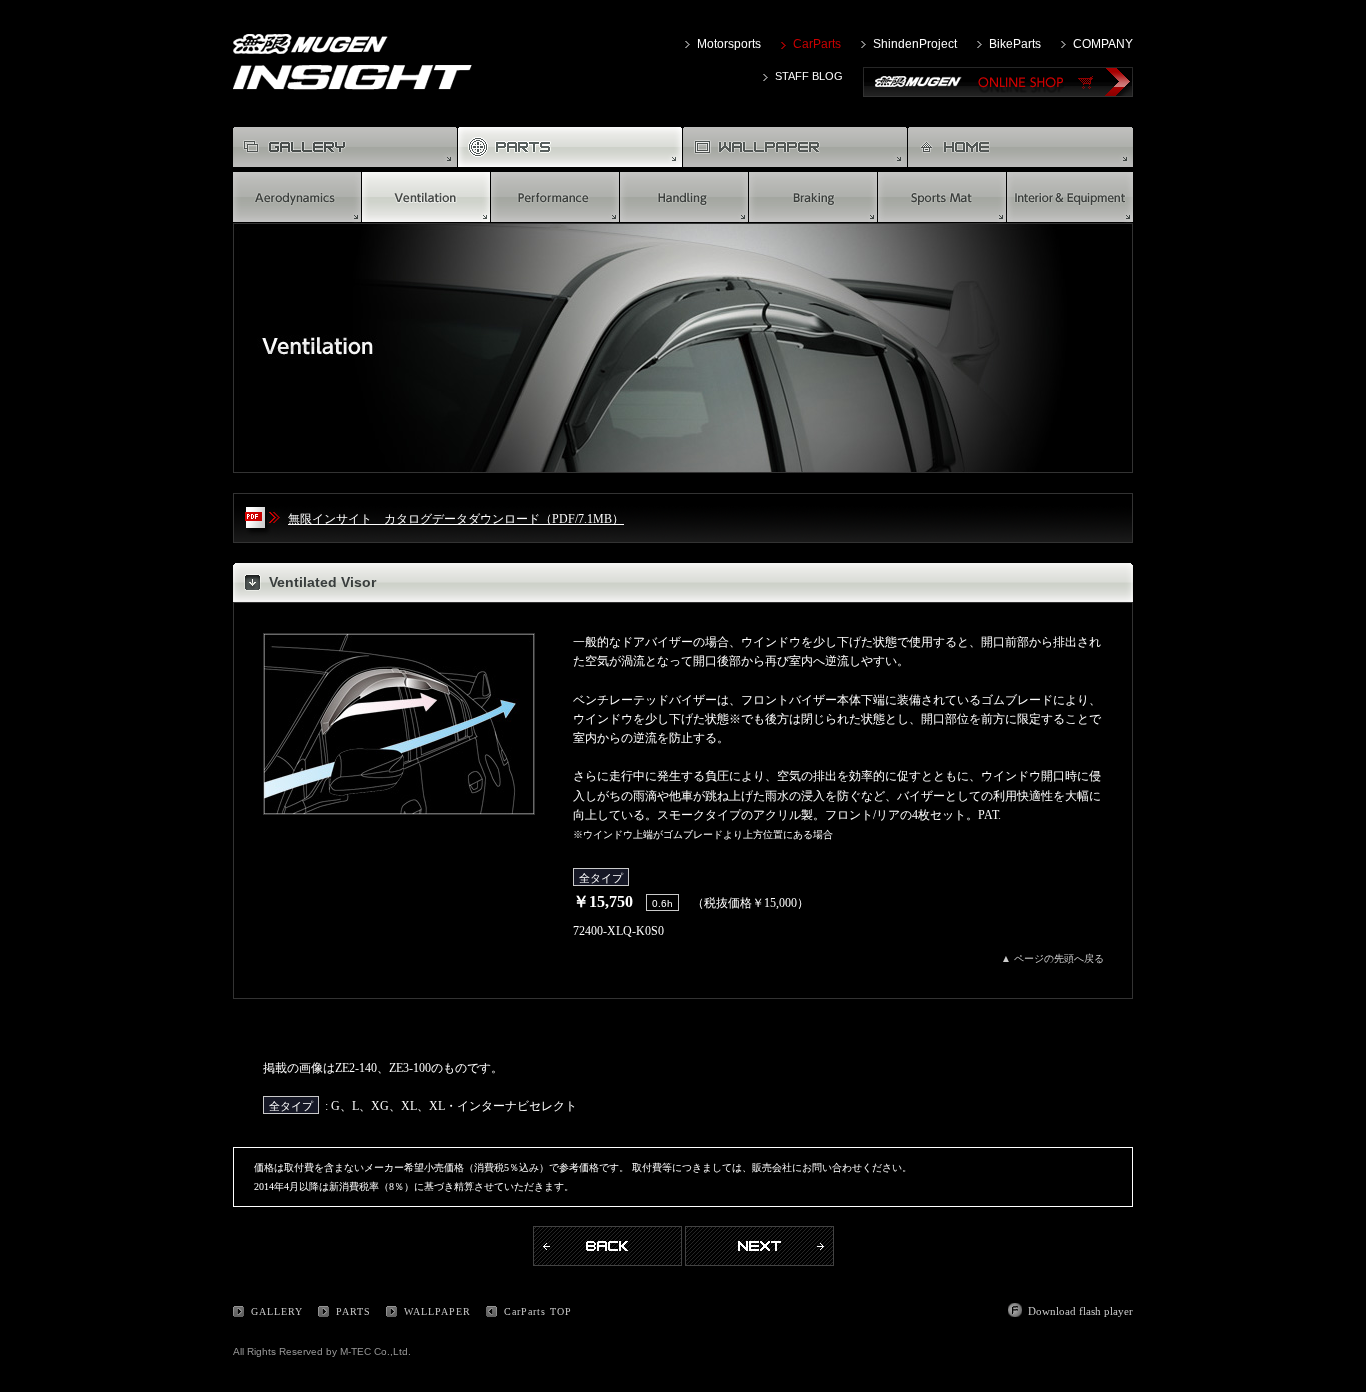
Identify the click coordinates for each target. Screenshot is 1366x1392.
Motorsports (729, 44)
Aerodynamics (297, 197)
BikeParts (1015, 44)
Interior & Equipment (1070, 197)
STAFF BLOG (809, 76)
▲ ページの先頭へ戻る (1052, 958)
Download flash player (1080, 1311)
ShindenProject (915, 44)
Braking (813, 197)
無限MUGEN (310, 49)
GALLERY (345, 147)
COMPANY (1103, 44)
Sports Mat (942, 197)
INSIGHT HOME (1020, 147)
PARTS (353, 1311)
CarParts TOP (538, 1311)
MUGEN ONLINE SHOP (998, 82)
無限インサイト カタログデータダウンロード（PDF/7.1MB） (456, 519)
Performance (555, 197)
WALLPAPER (795, 147)
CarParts (817, 44)
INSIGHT (352, 77)
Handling (684, 197)
